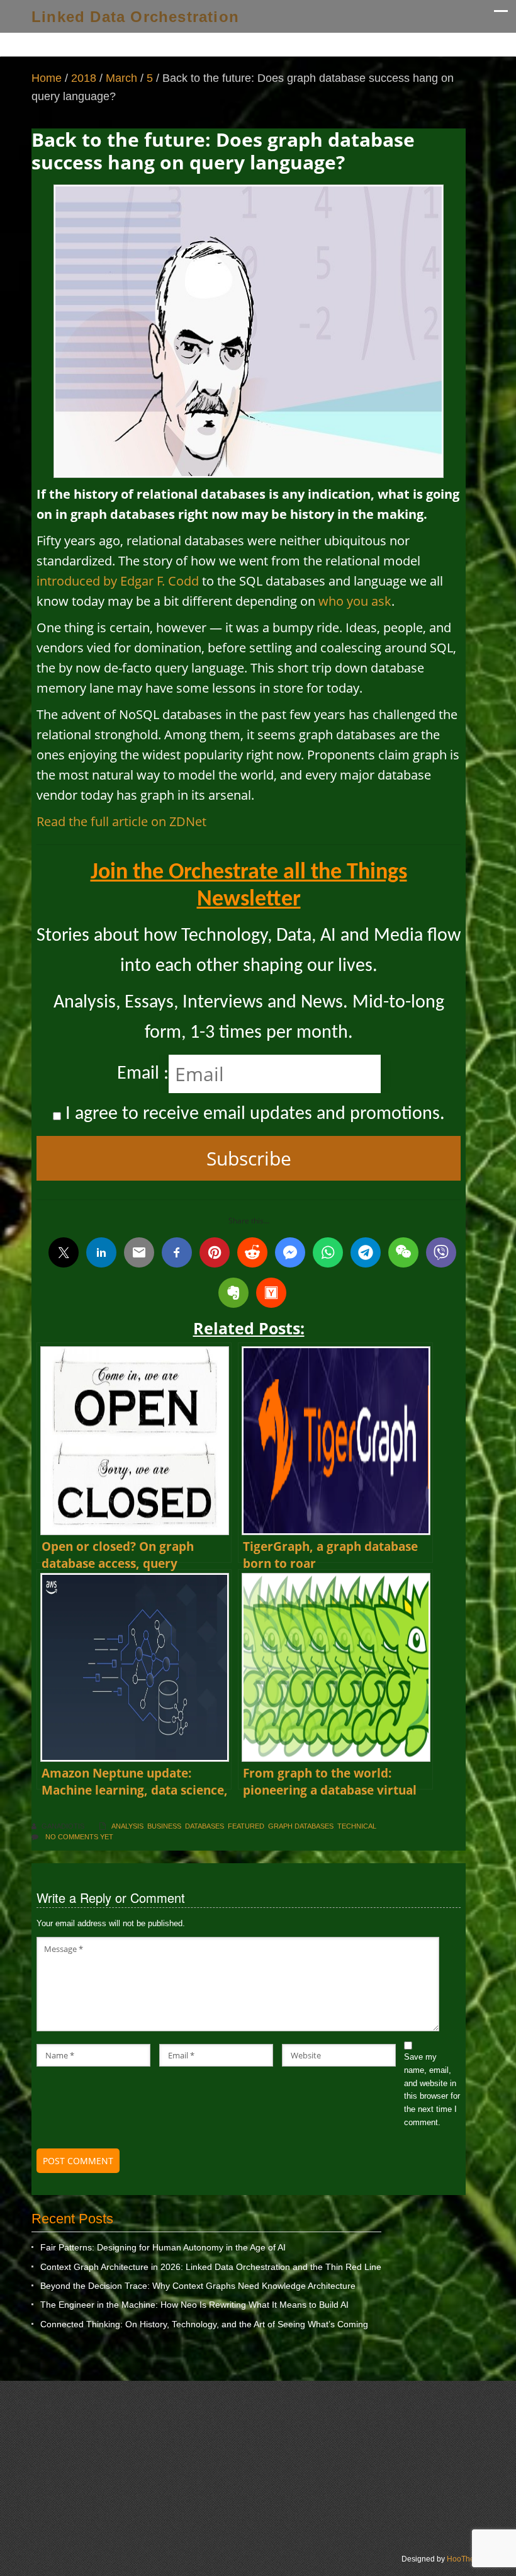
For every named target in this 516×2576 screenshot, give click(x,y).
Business (164, 1826)
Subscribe (249, 1158)
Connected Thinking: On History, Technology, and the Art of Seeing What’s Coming (204, 2324)
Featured (246, 1826)
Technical (357, 1826)
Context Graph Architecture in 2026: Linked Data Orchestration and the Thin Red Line (211, 2267)
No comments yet (79, 1837)
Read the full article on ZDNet (121, 821)
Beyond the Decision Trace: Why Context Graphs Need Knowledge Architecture (198, 2286)
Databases (205, 1826)
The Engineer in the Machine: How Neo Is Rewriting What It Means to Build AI (194, 2305)
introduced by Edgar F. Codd (118, 581)
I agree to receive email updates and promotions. (253, 1114)
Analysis (127, 1826)
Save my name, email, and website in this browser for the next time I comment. (432, 2090)
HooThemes (468, 2559)
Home (47, 78)
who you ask (355, 601)
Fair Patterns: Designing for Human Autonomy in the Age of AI (163, 2247)
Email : (143, 1074)
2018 (84, 78)
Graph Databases (301, 1826)
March (121, 78)
